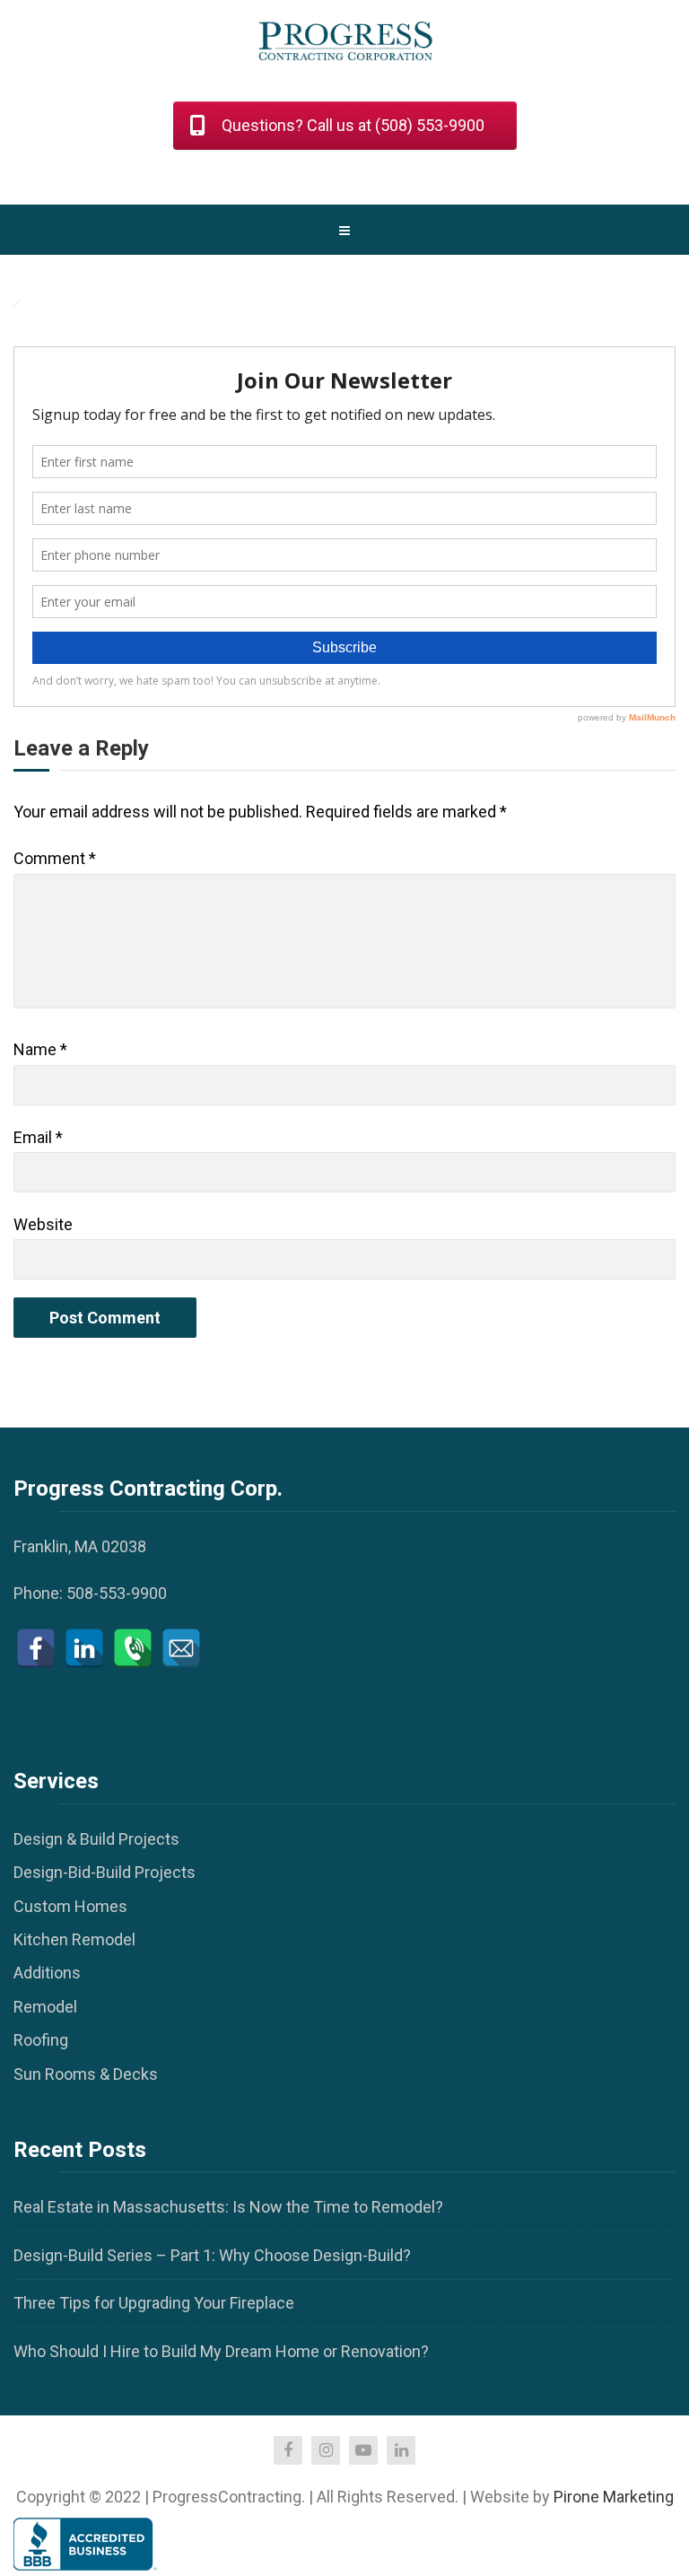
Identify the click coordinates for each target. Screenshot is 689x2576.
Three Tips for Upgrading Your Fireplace (154, 2303)
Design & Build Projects (96, 1839)
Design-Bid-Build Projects (105, 1872)
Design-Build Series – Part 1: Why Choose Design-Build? (212, 2255)
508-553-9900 (117, 1593)
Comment (55, 858)
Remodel (45, 2007)
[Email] (181, 1648)
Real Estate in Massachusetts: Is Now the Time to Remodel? (228, 2207)
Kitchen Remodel (74, 1939)
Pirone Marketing (614, 2497)
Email (38, 1137)
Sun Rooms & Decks (86, 2074)
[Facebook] (36, 1648)
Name (40, 1049)
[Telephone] (133, 1648)
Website (43, 1224)
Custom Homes (70, 1906)
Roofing (41, 2040)
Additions (47, 1973)
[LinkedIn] (84, 1648)
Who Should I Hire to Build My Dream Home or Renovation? (221, 2351)
